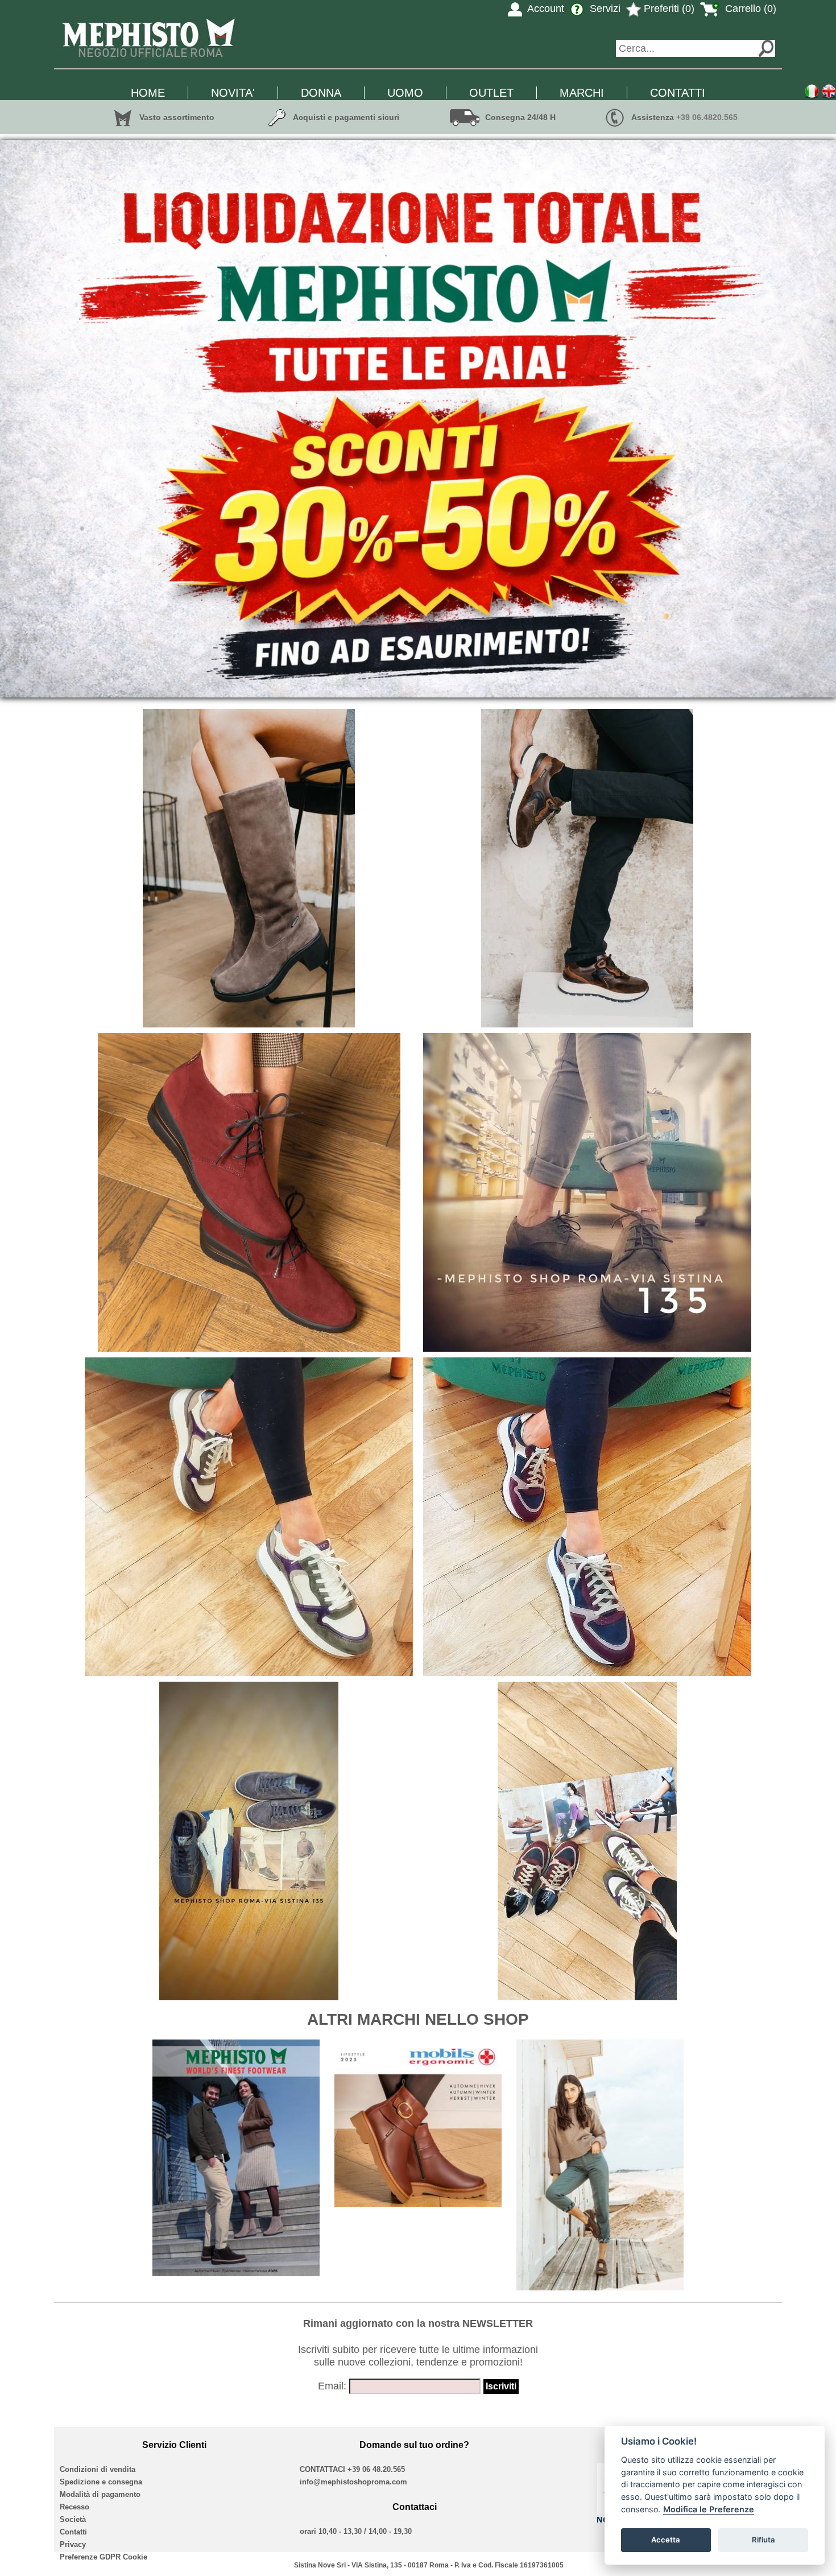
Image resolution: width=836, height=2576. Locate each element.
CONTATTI (678, 93)
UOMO (405, 93)
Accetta (666, 2540)
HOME (148, 93)
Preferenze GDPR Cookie (104, 2557)
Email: (332, 2386)
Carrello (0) (749, 9)
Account (545, 9)
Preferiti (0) (668, 9)
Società (73, 2519)
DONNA (321, 93)
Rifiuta (763, 2540)
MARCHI (582, 93)
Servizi (604, 9)
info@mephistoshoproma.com (353, 2482)
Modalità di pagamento (100, 2494)
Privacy (73, 2544)
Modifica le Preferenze (709, 2509)
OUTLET (491, 93)
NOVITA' (233, 93)
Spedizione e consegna (101, 2482)
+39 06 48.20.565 (376, 2469)
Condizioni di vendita (98, 2469)
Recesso (75, 2507)
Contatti (73, 2532)
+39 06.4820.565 (707, 117)
